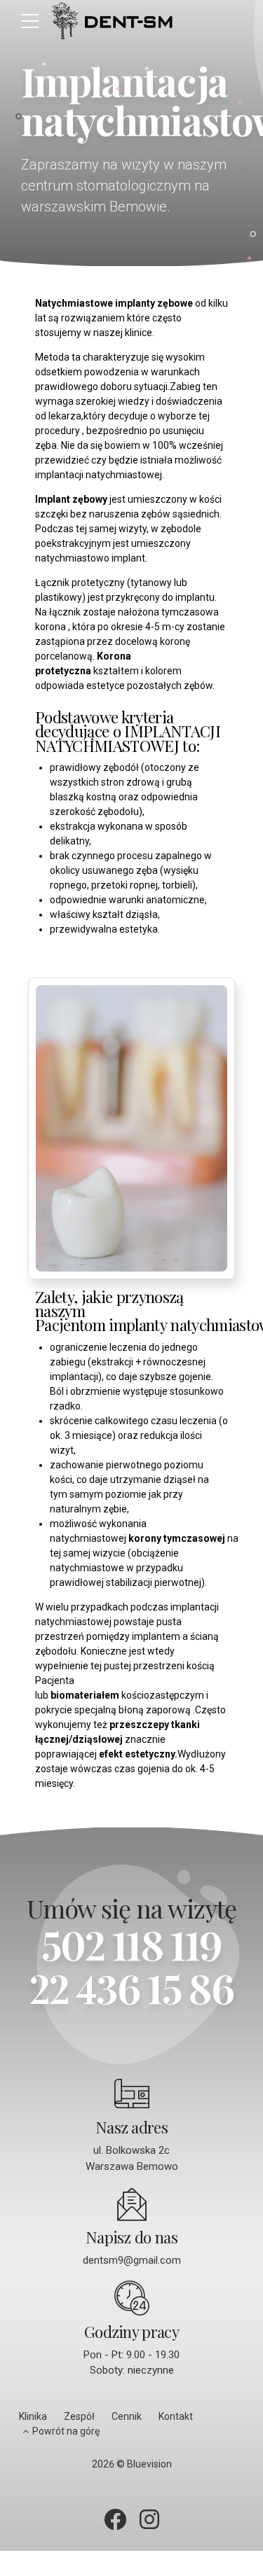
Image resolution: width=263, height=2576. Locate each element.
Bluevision (149, 2464)
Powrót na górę (66, 2431)
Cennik (127, 2416)
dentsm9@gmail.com (132, 2260)
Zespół (79, 2416)
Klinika (33, 2416)
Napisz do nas (131, 2237)
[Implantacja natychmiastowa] (131, 1129)
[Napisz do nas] (132, 2204)
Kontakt (176, 2416)
